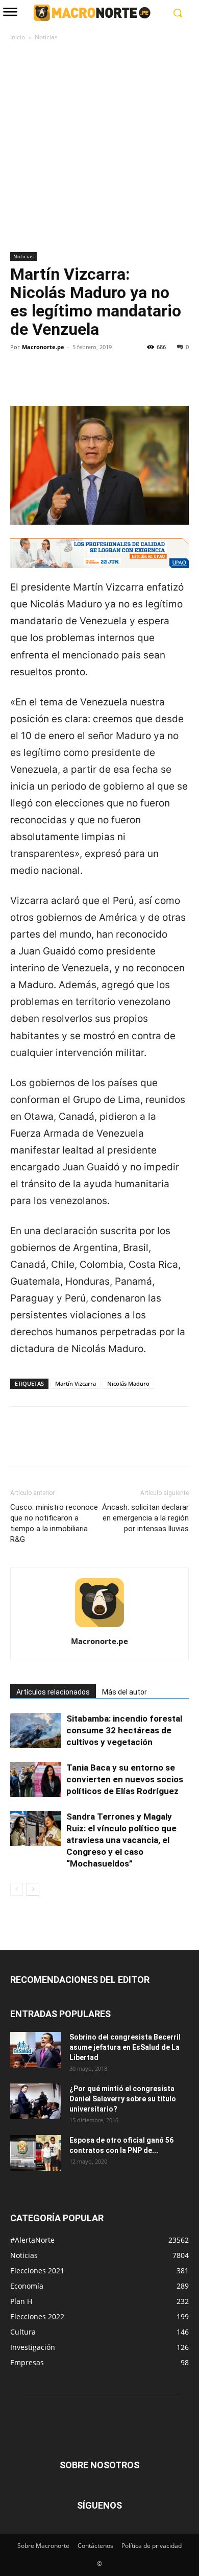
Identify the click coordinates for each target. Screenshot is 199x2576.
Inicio (18, 37)
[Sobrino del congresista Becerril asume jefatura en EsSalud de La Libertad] (36, 2050)
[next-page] (33, 1889)
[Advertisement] (99, 148)
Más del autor (125, 1692)
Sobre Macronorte (43, 2546)
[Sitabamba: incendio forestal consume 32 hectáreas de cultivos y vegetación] (36, 1731)
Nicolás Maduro (128, 1383)
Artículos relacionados (53, 1692)
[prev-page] (17, 1889)
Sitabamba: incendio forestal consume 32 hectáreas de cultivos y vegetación (124, 1730)
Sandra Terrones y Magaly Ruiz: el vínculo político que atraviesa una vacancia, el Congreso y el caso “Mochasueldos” (121, 1840)
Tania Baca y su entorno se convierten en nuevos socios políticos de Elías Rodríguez (125, 1779)
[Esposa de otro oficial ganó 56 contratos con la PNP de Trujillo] (36, 2153)
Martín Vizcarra (76, 1383)
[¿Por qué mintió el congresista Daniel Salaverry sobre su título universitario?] (36, 2101)
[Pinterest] (67, 382)
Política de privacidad (152, 2546)
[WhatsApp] (91, 382)
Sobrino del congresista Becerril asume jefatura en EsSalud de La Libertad (125, 2047)
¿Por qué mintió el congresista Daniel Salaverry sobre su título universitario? (123, 2099)
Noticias (46, 37)
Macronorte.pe (43, 347)
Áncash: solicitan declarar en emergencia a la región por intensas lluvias (145, 1518)
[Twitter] (44, 382)
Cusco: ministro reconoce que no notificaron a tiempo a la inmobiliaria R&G (54, 1523)
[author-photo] (99, 1627)
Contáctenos (95, 2546)
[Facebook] (20, 382)
